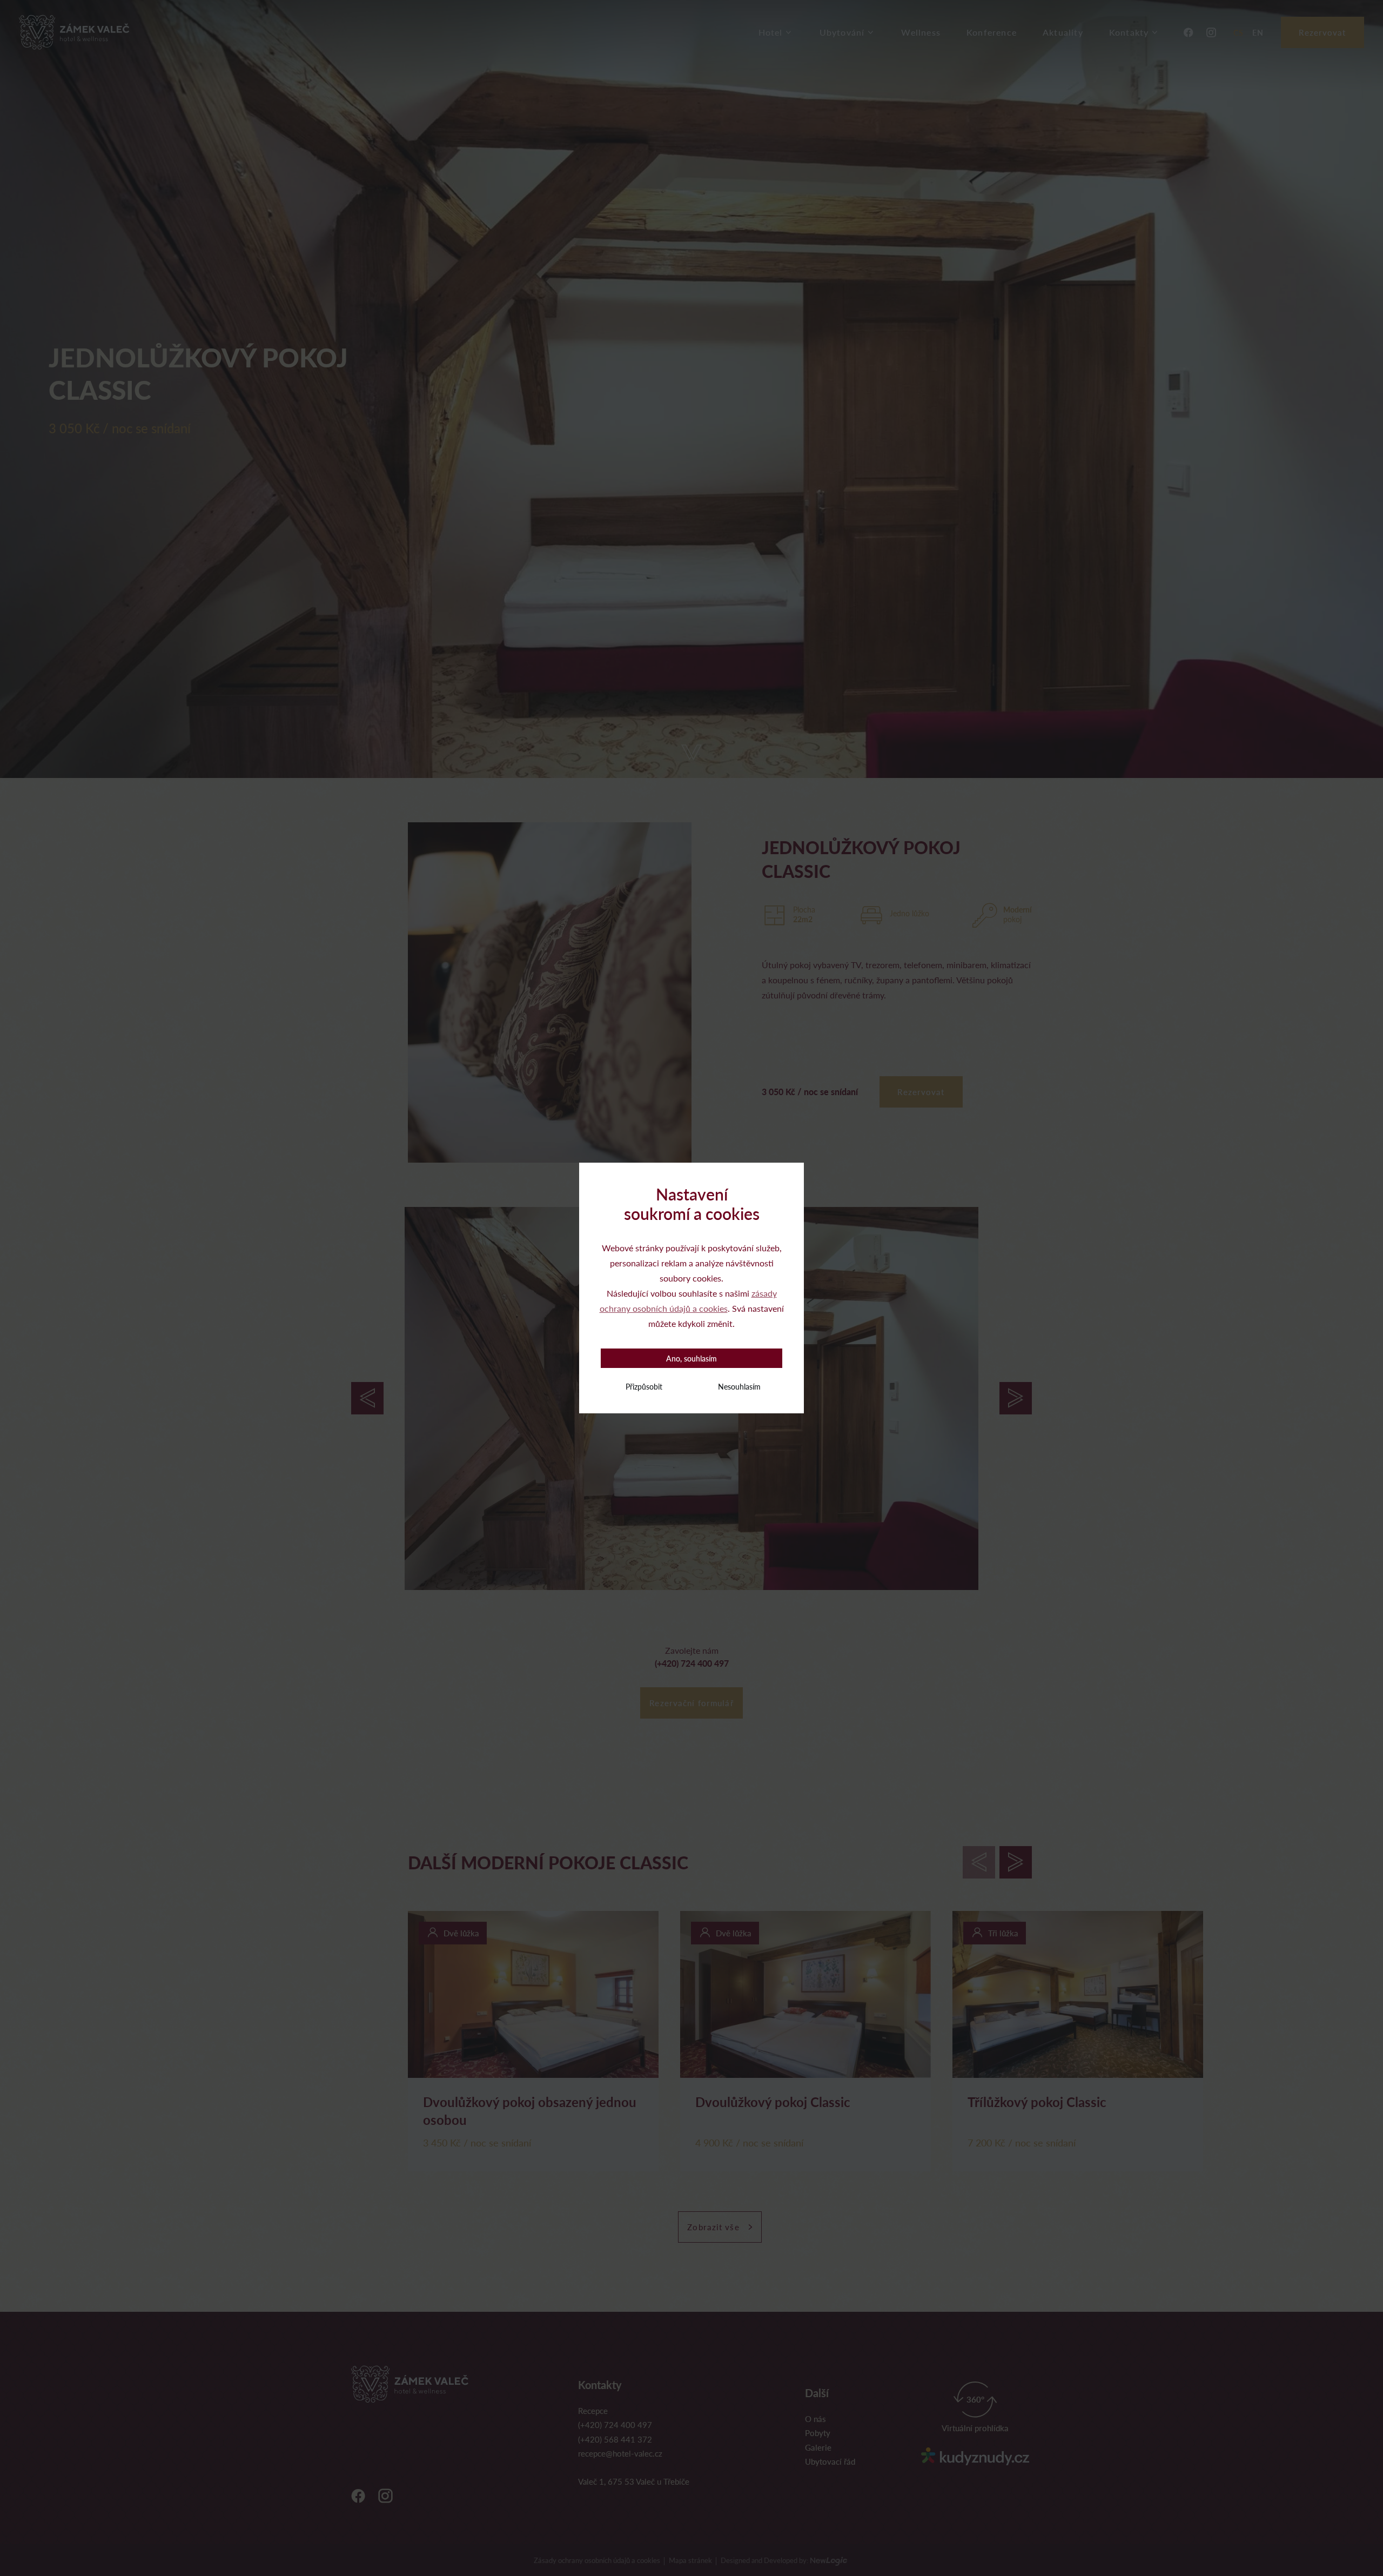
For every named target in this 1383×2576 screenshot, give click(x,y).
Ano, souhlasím (691, 1358)
